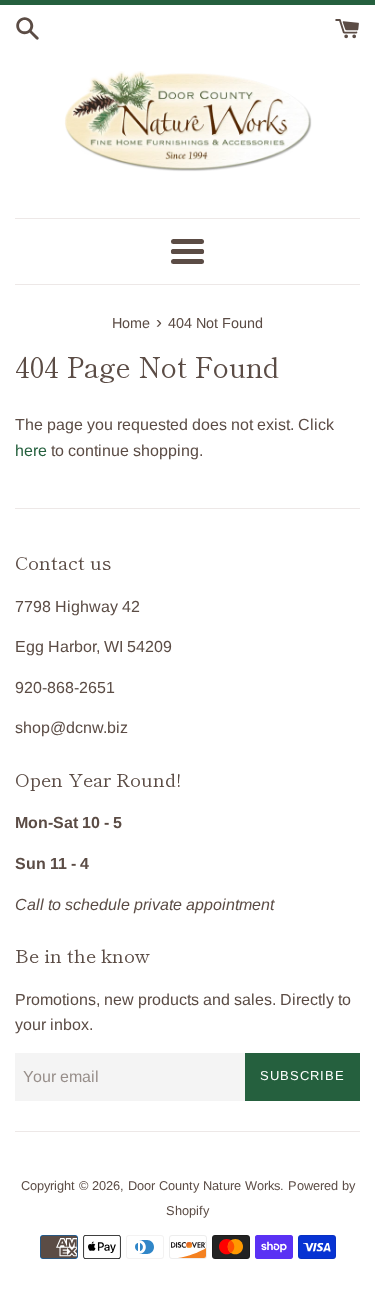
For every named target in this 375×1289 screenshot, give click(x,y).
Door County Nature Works (204, 1185)
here (31, 450)
